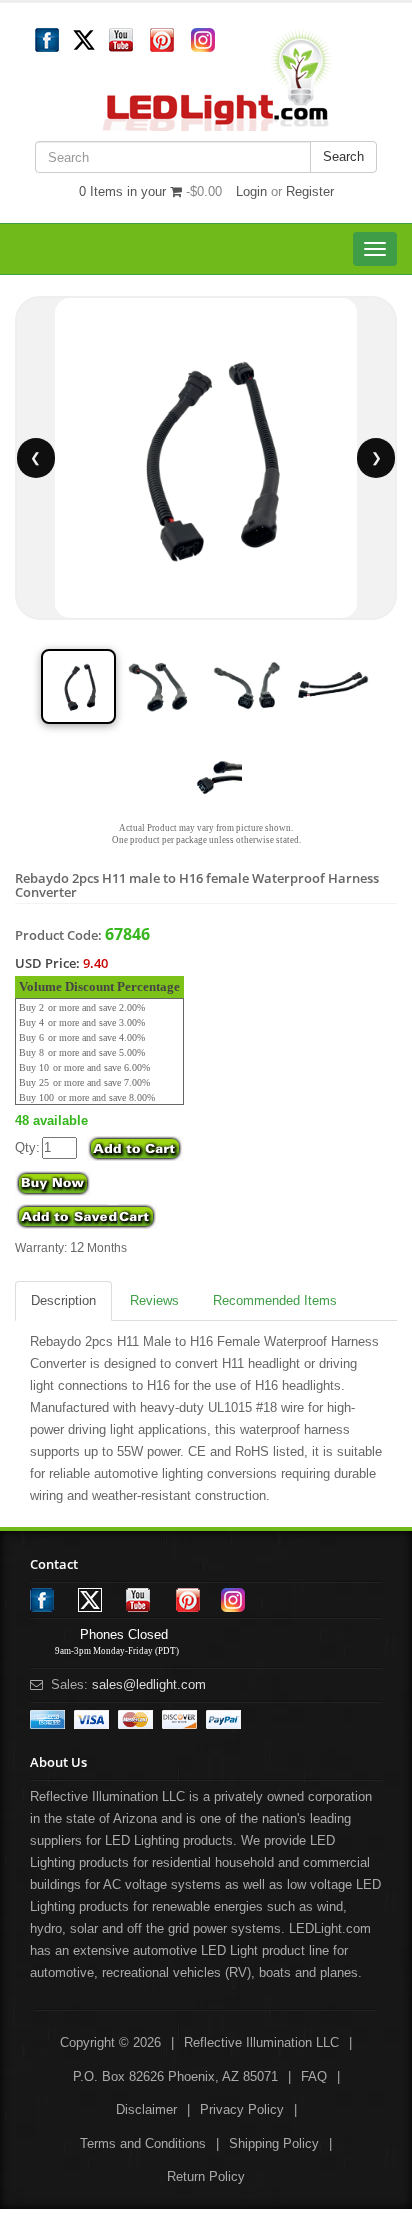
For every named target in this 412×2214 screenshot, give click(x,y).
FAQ (314, 2076)
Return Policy (206, 2176)
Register (310, 191)
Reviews (154, 1300)
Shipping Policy (274, 2143)
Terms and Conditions (143, 2143)
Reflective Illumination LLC (261, 2042)
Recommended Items (275, 1300)
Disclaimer (146, 2109)
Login (251, 191)
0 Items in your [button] (124, 191)
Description (63, 1300)
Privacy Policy (242, 2109)
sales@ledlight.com (149, 1684)
